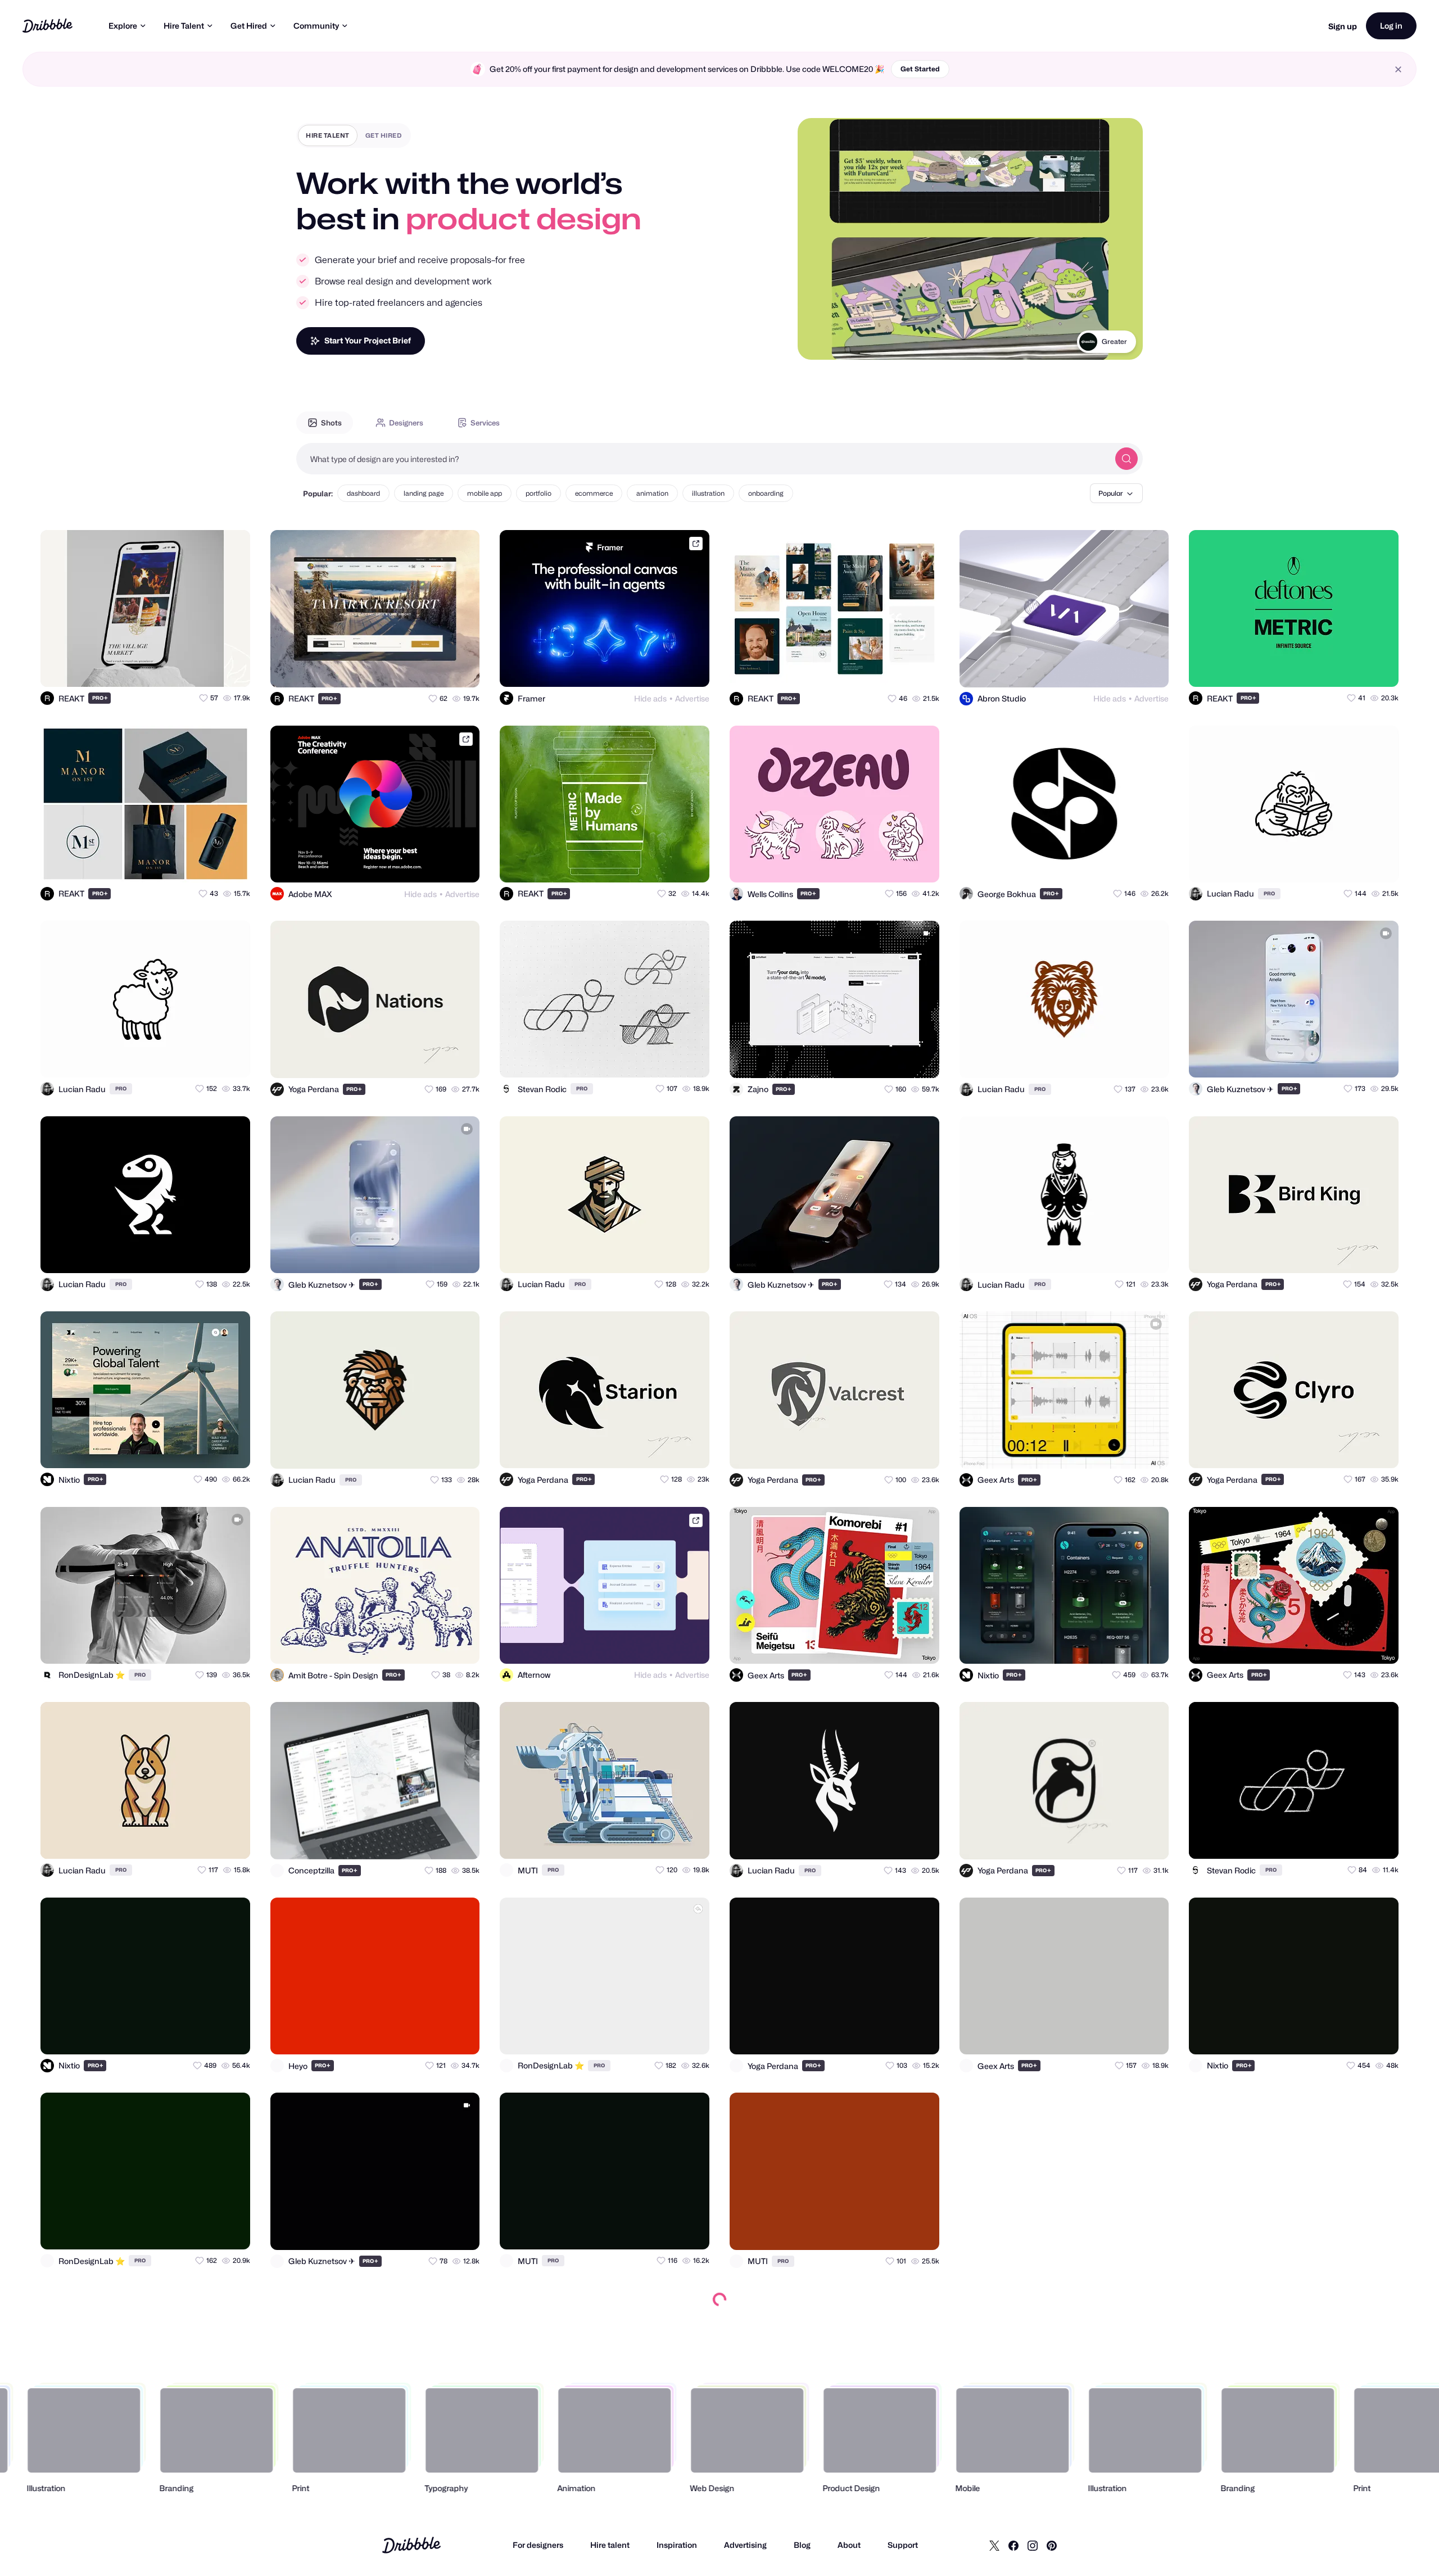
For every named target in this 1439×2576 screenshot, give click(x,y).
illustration (708, 493)
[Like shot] (232, 668)
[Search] (1126, 459)
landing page (424, 493)
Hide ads (650, 698)
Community (316, 26)
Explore (123, 26)
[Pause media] (817, 342)
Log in (1391, 26)
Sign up (1343, 26)
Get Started (920, 69)
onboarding (766, 493)
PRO (100, 698)
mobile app (485, 493)
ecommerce (594, 493)
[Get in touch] (187, 668)
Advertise (692, 698)
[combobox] (703, 459)
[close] (1398, 69)
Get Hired (249, 26)
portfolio (539, 493)
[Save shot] (209, 668)
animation (652, 493)
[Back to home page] (47, 26)
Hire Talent (184, 26)
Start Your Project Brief (368, 340)
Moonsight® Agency (1096, 341)
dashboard (363, 493)
